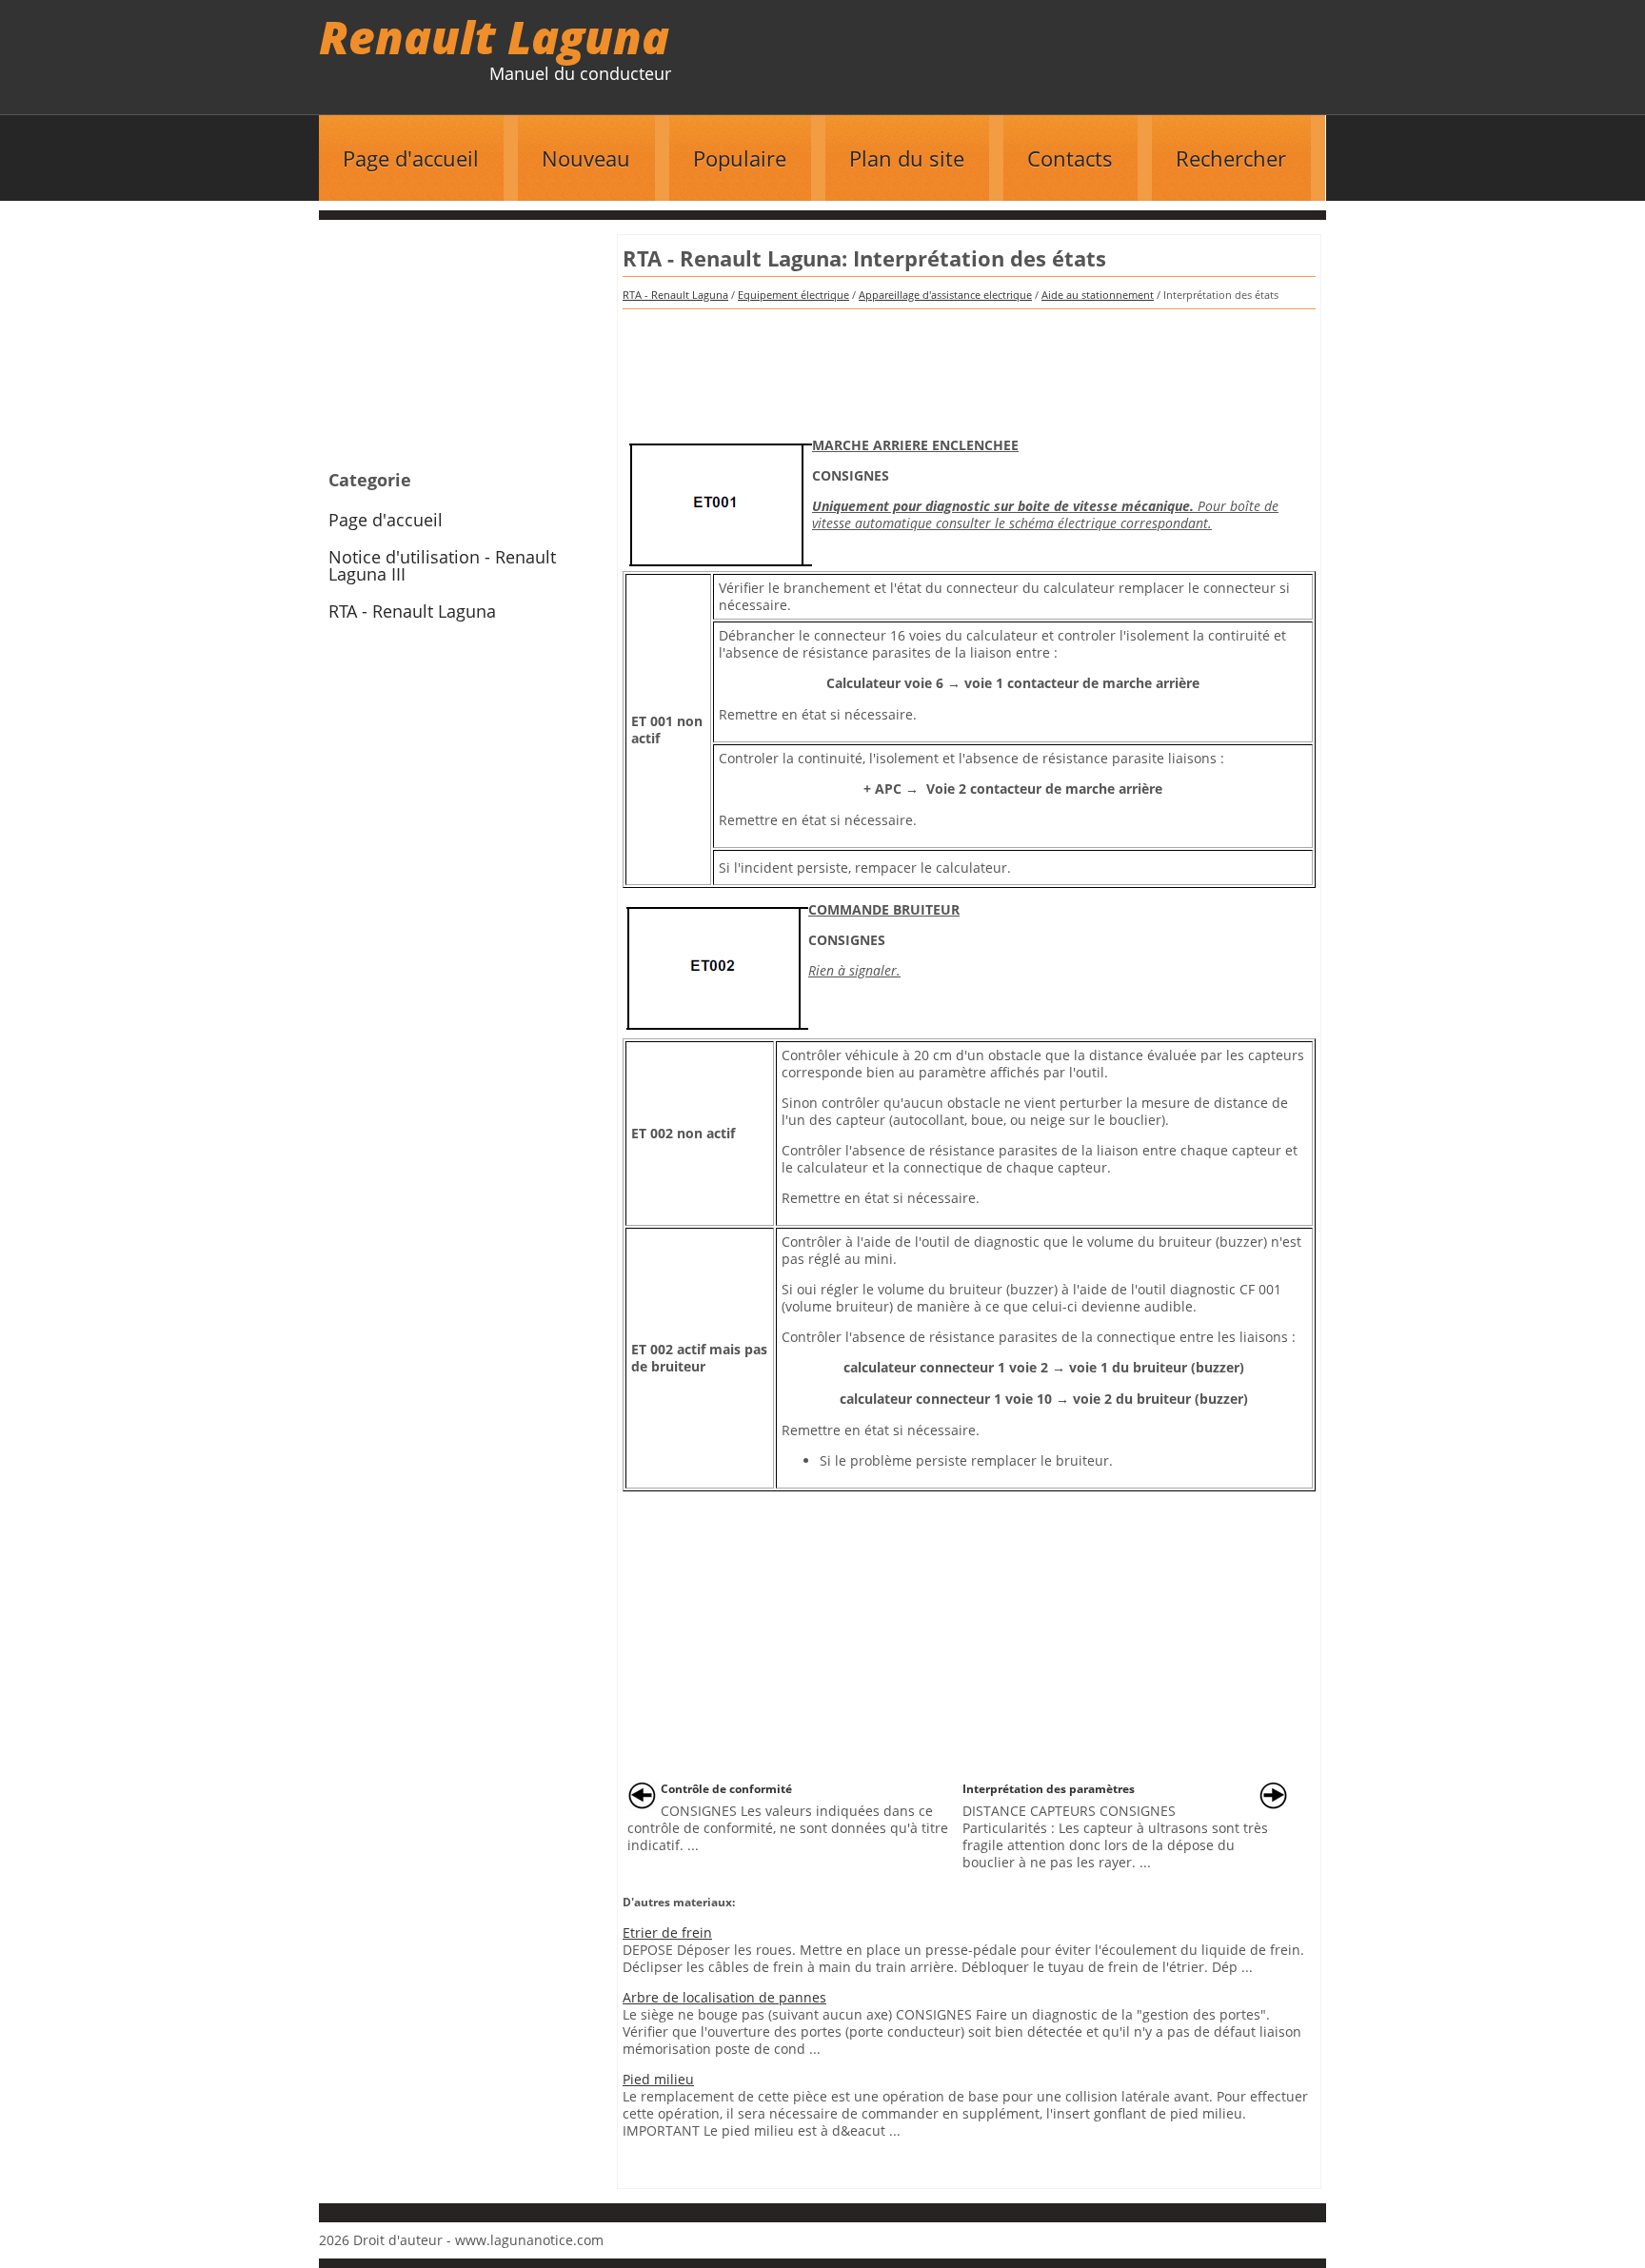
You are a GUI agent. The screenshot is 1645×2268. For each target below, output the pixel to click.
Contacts (1070, 158)
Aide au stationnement (1098, 295)
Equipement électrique (793, 295)
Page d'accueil (411, 158)
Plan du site (907, 158)
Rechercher (1231, 158)
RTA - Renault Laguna (675, 295)
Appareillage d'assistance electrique (945, 295)
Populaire (740, 158)
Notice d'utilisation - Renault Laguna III (442, 565)
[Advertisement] (969, 366)
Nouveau (586, 158)
